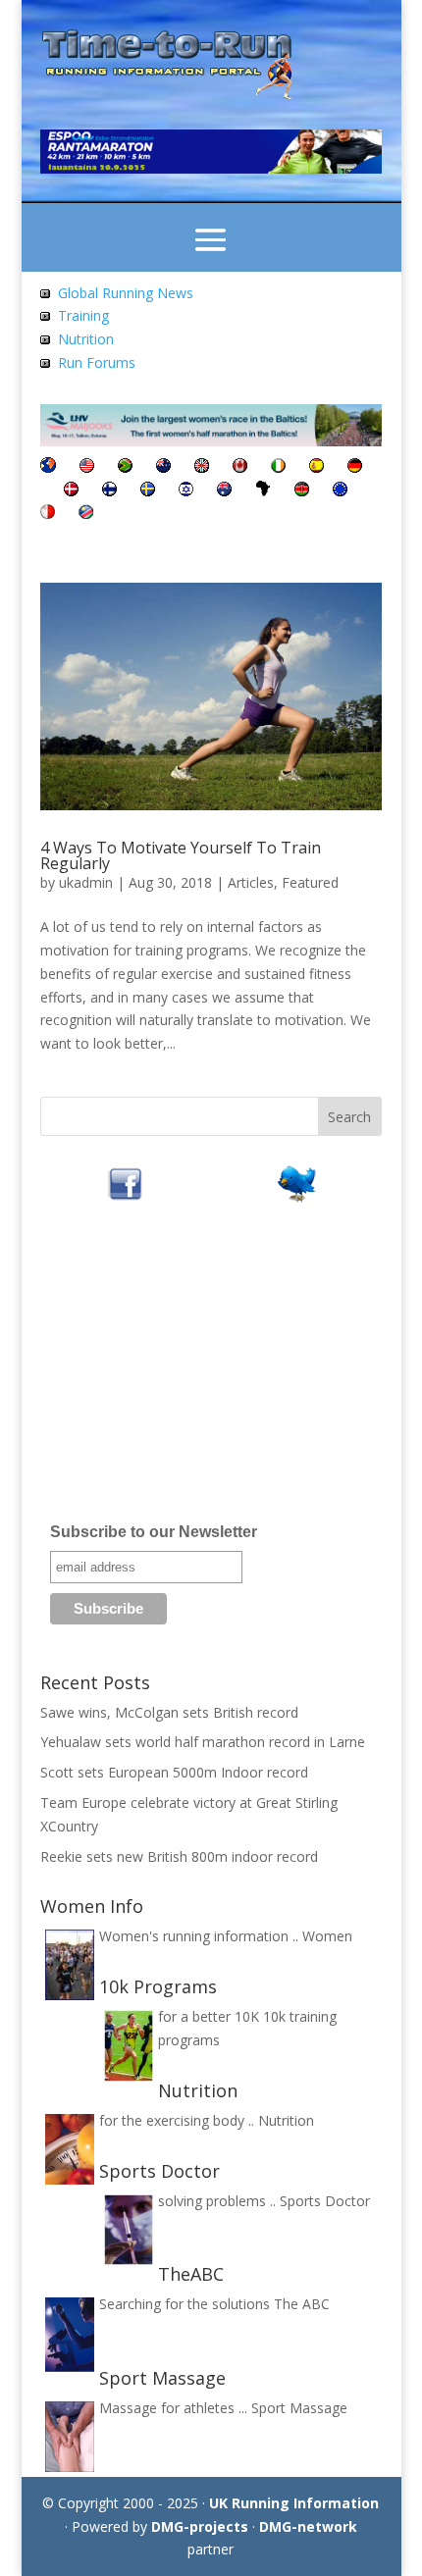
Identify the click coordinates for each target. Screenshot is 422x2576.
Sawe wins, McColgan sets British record (169, 1712)
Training (83, 315)
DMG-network (308, 2526)
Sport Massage (299, 2408)
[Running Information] (48, 467)
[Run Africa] (263, 491)
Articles (251, 882)
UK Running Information (294, 2503)
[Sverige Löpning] (148, 491)
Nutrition (86, 339)
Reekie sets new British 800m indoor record (179, 1856)
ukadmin (86, 882)
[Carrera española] (316, 467)
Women (327, 1936)
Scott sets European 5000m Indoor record (174, 1772)
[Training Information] (45, 315)
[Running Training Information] (45, 362)
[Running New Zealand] (163, 467)
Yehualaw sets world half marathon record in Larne (203, 1742)
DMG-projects (200, 2526)
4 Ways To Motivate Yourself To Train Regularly (181, 855)
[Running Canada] (240, 467)
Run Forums (97, 362)
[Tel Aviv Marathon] (186, 491)
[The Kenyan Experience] (302, 491)
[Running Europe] (340, 491)
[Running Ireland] (278, 467)
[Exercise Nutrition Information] (45, 339)
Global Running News (126, 293)
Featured (310, 882)
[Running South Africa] (125, 467)
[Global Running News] (45, 293)
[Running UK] (202, 467)
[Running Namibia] (86, 514)
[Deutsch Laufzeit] (355, 467)
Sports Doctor (325, 2201)
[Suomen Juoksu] (109, 491)
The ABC (302, 2304)
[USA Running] (87, 467)
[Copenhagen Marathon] (71, 491)
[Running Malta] (48, 514)
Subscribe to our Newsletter (154, 1532)
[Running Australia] (224, 491)
